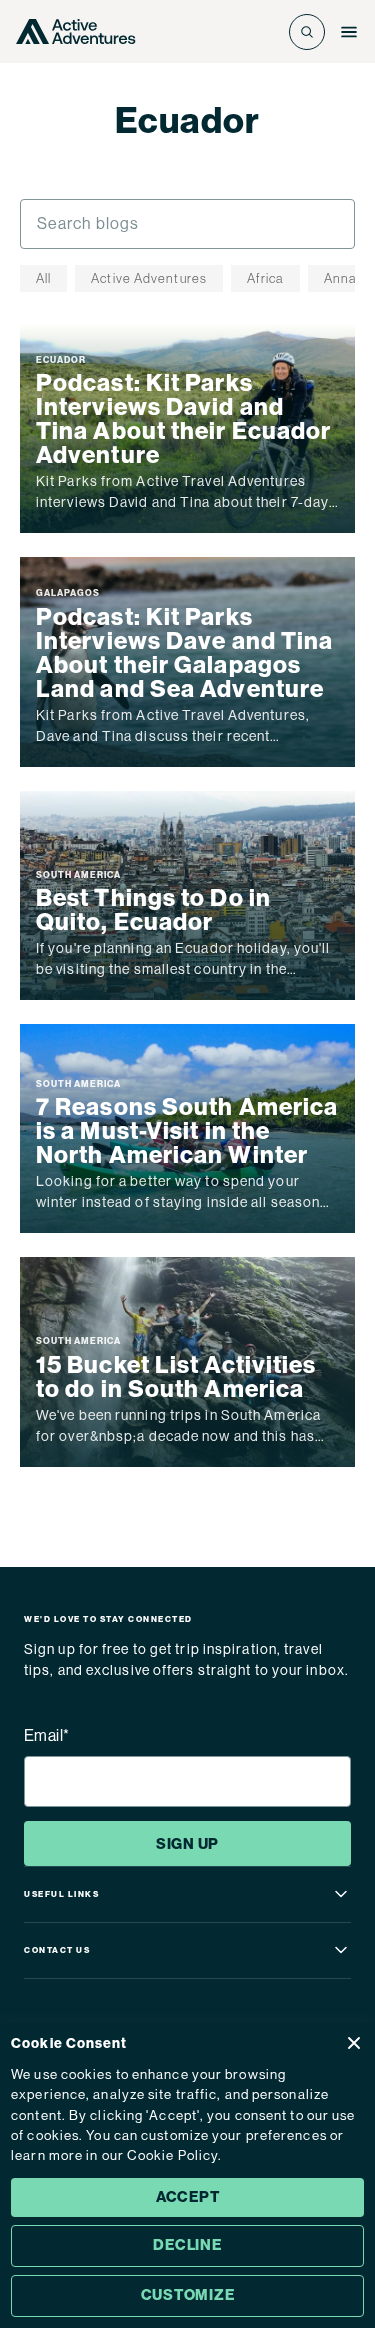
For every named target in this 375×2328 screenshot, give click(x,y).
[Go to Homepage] (76, 31)
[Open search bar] (307, 32)
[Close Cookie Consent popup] (354, 2043)
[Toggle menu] (349, 32)
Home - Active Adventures (126, 158)
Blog (243, 158)
